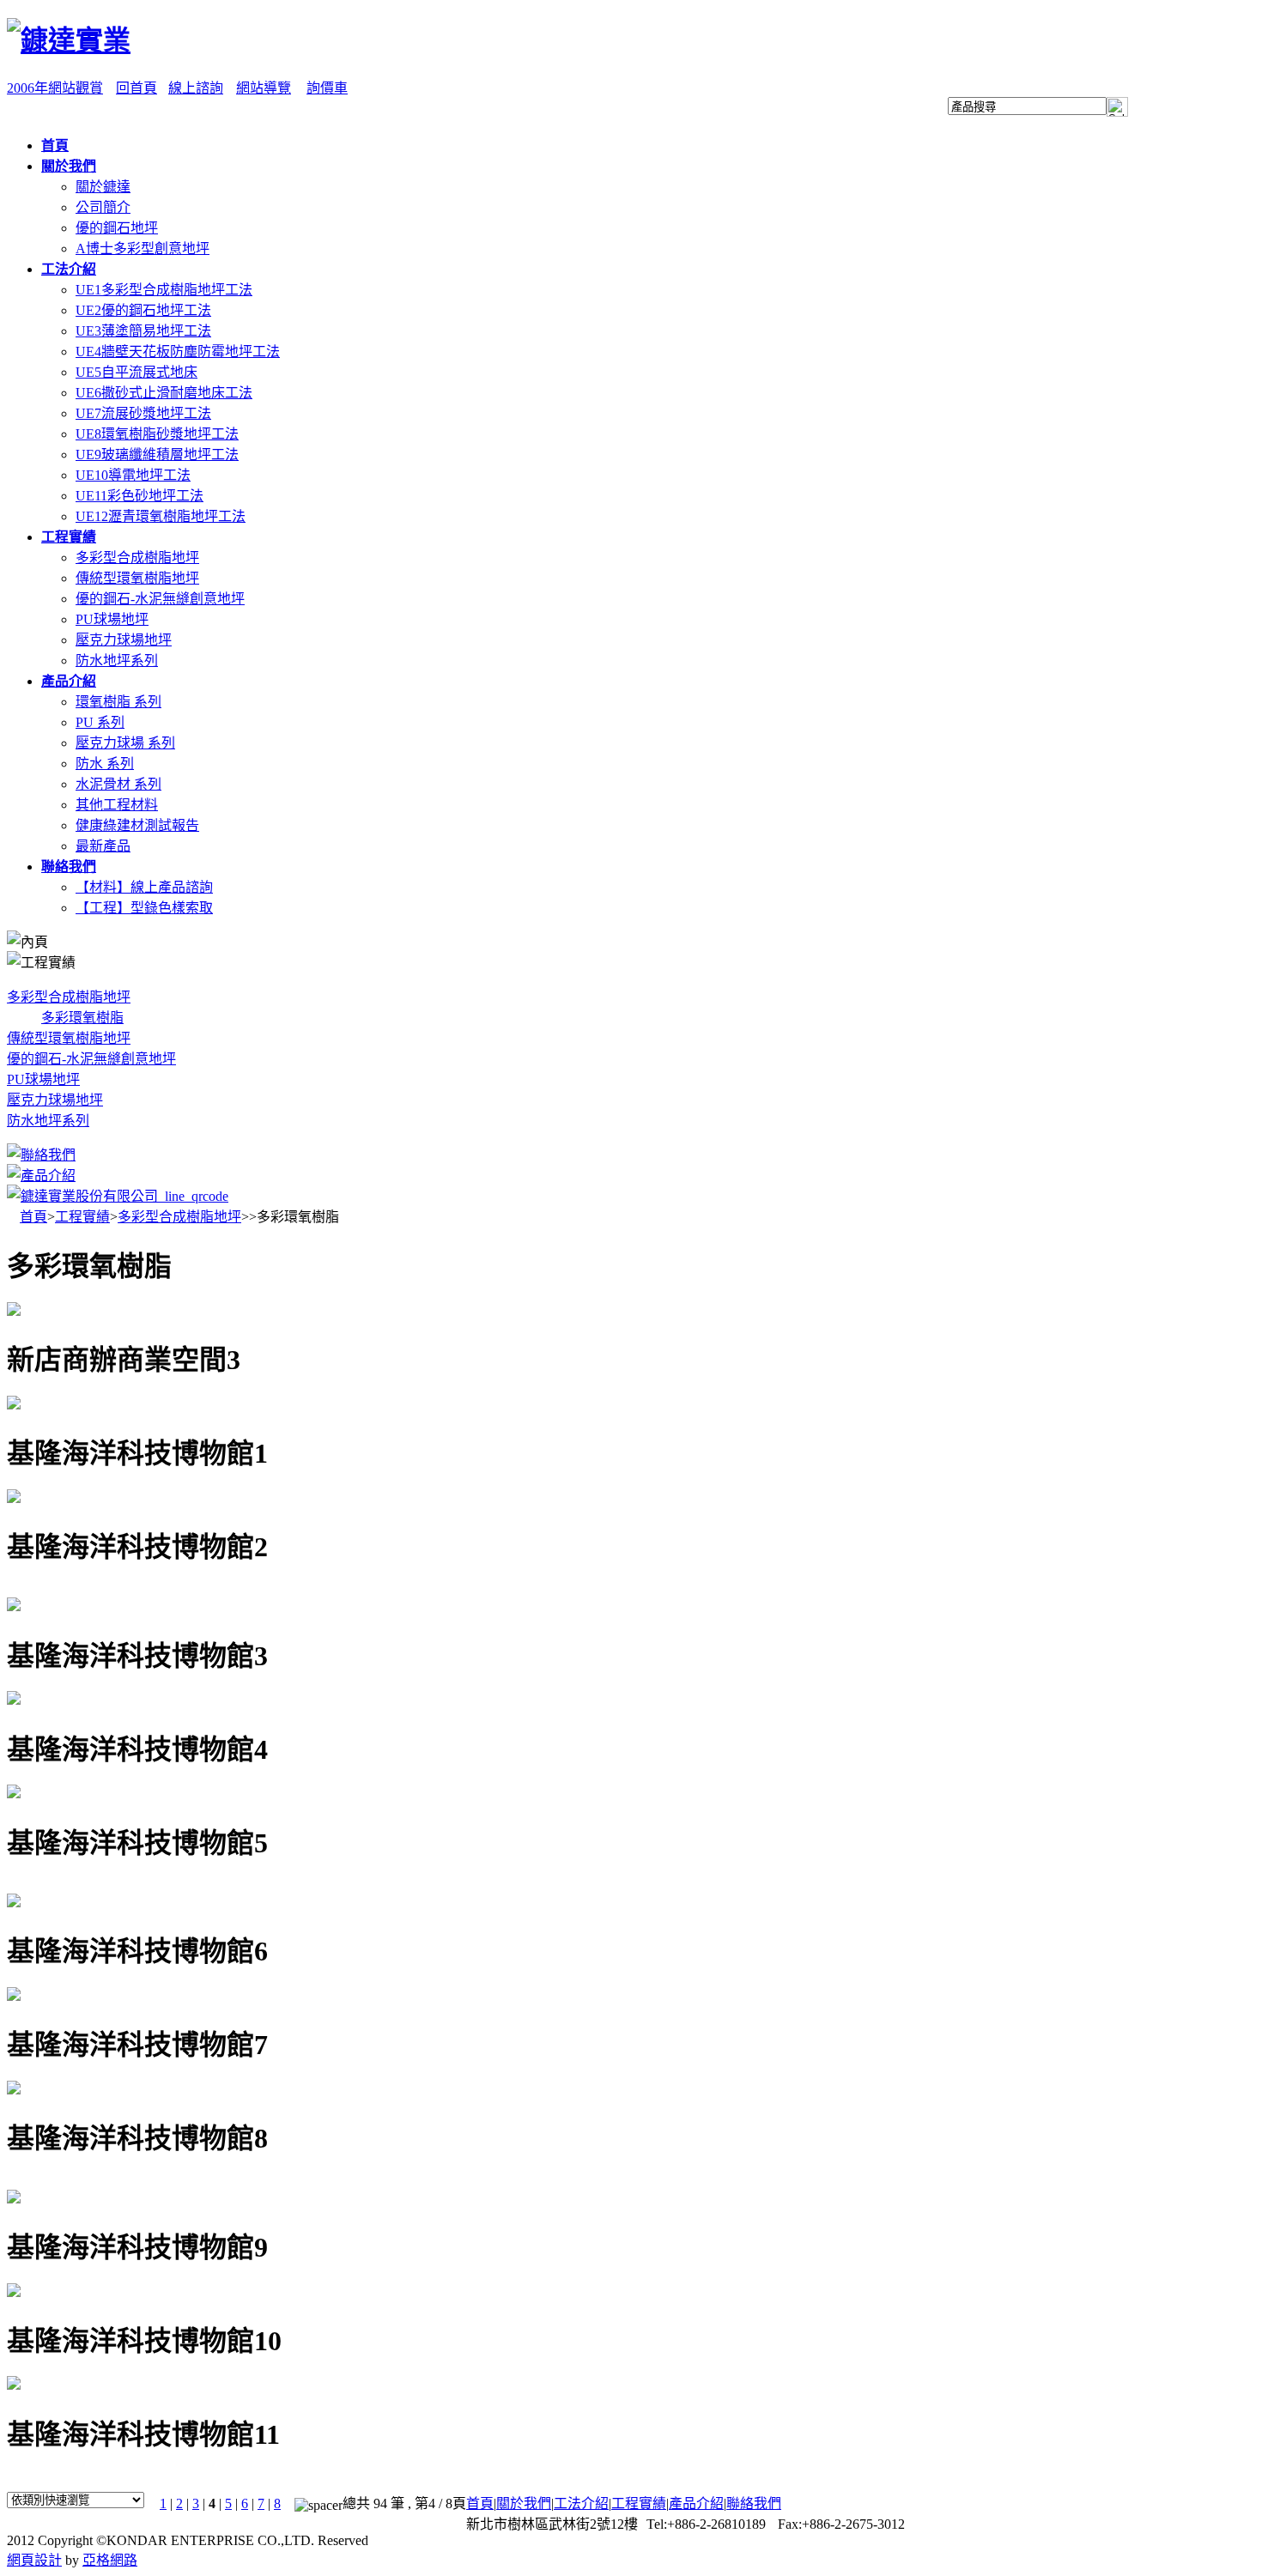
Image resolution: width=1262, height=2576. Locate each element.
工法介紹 (581, 2503)
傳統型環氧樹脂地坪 (137, 578)
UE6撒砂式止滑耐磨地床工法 (164, 393)
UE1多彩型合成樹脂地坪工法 (164, 290)
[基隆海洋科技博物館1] (14, 1405)
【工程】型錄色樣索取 (144, 908)
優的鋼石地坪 (117, 228)
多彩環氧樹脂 (82, 1018)
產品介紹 (696, 2503)
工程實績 (82, 1217)
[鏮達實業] (69, 40)
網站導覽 (264, 88)
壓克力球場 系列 (125, 743)
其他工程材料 (117, 805)
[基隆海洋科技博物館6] (14, 1903)
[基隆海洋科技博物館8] (14, 2090)
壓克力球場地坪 (124, 640)
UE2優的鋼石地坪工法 (143, 310)
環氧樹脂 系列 (118, 702)
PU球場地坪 (112, 619)
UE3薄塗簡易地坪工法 (143, 331)
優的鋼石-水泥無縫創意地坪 (160, 599)
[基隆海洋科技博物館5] (14, 1794)
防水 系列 (105, 764)
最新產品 (103, 846)
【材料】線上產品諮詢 (144, 887)
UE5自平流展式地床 (137, 372)
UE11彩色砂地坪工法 (140, 496)
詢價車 (327, 88)
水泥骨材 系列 (118, 784)
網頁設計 (34, 2560)
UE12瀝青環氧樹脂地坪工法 (161, 516)
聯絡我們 (754, 2503)
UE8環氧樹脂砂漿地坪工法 (157, 434)
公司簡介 (103, 207)
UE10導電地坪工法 (133, 475)
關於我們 (524, 2503)
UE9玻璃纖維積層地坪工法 (157, 455)
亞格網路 (110, 2560)
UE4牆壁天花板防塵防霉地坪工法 (178, 352)
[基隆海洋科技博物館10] (14, 2292)
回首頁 (137, 88)
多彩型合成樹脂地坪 (137, 558)
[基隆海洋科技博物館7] (14, 1996)
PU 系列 (100, 722)
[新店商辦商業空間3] (14, 1311)
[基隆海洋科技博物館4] (14, 1700)
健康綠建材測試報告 (137, 825)
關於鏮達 (103, 187)
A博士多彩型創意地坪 (143, 249)
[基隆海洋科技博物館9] (14, 2199)
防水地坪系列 (117, 661)
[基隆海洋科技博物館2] (14, 1498)
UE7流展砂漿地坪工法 (143, 413)
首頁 (33, 1217)
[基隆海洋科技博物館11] (14, 2385)
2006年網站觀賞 (55, 88)
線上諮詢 (196, 88)
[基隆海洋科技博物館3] (14, 1606)
